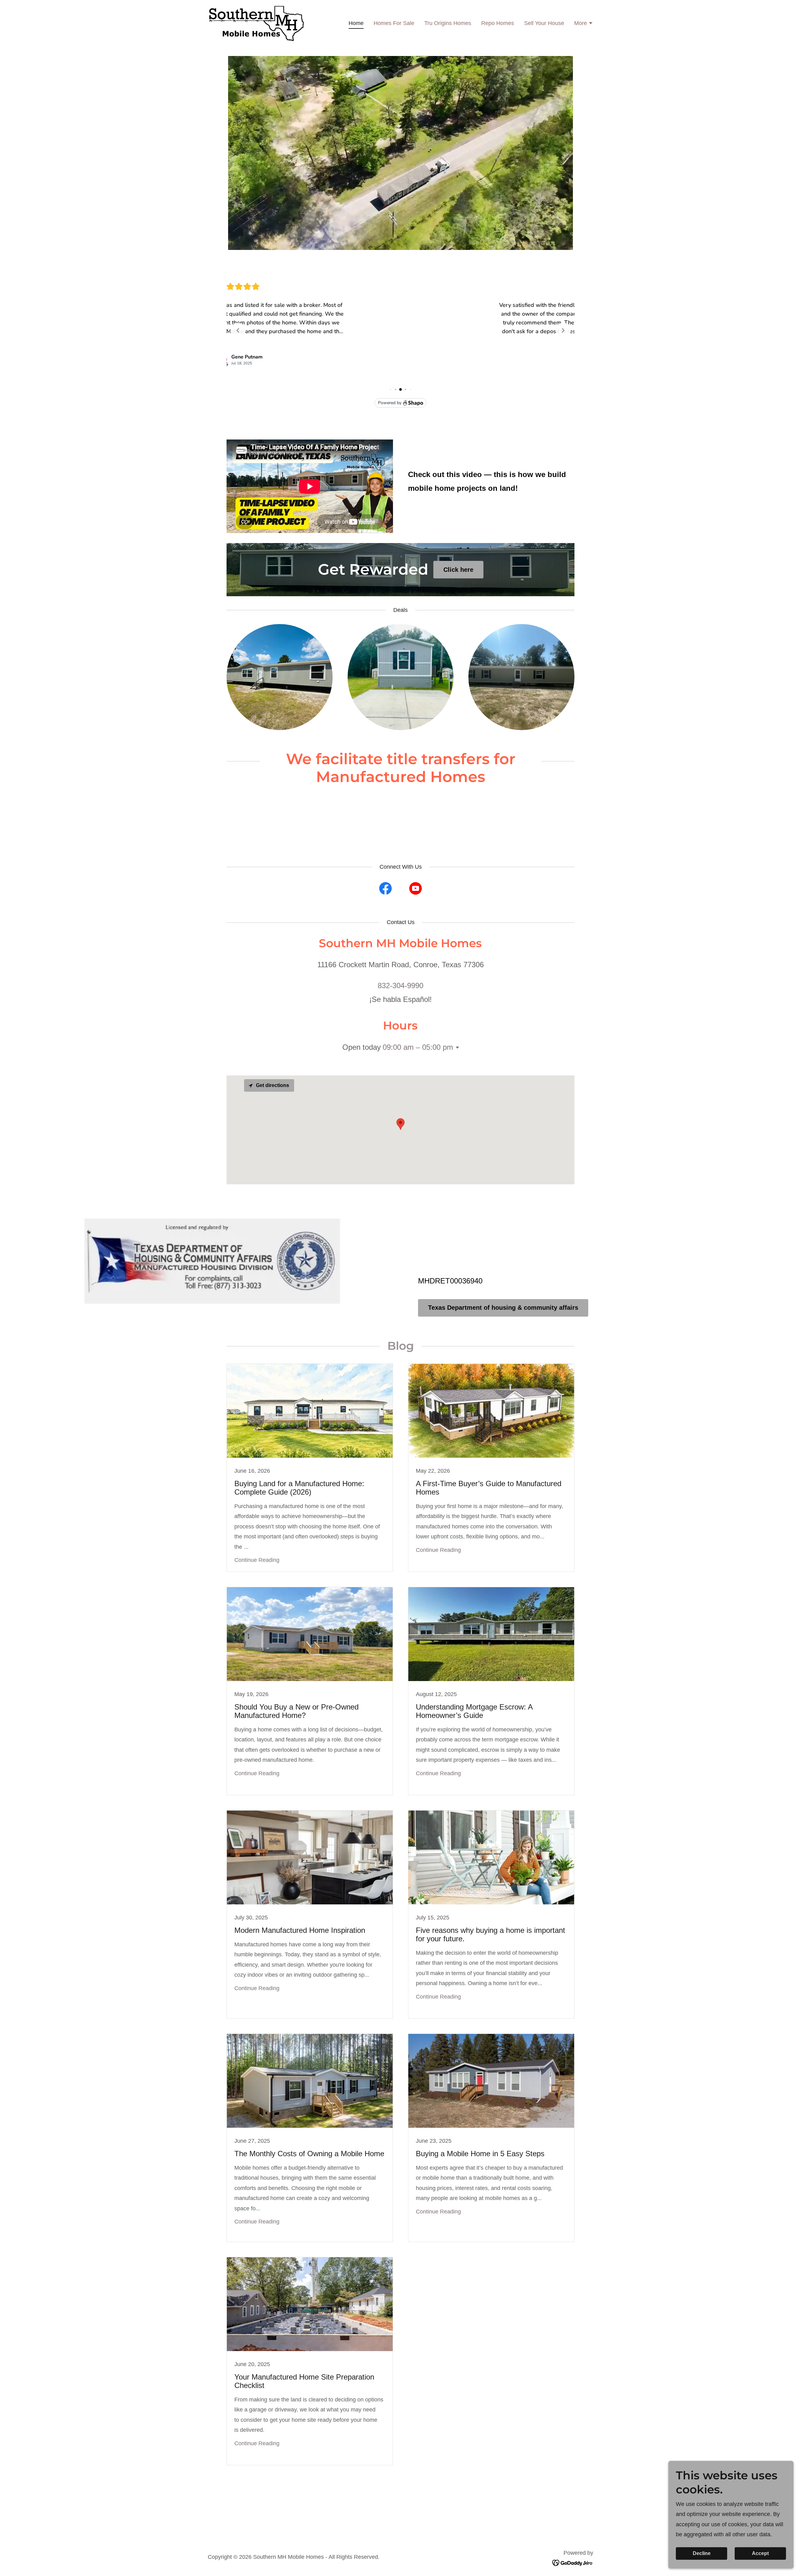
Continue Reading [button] (257, 1560)
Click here (458, 570)
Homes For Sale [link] (394, 23)
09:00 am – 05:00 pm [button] (418, 1047)
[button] (584, 24)
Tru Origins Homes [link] (448, 23)
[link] (256, 23)
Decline (702, 2553)
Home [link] (356, 23)
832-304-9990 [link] (400, 986)
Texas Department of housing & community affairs (503, 1308)
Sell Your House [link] (544, 23)
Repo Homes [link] (498, 23)
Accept (760, 2553)
